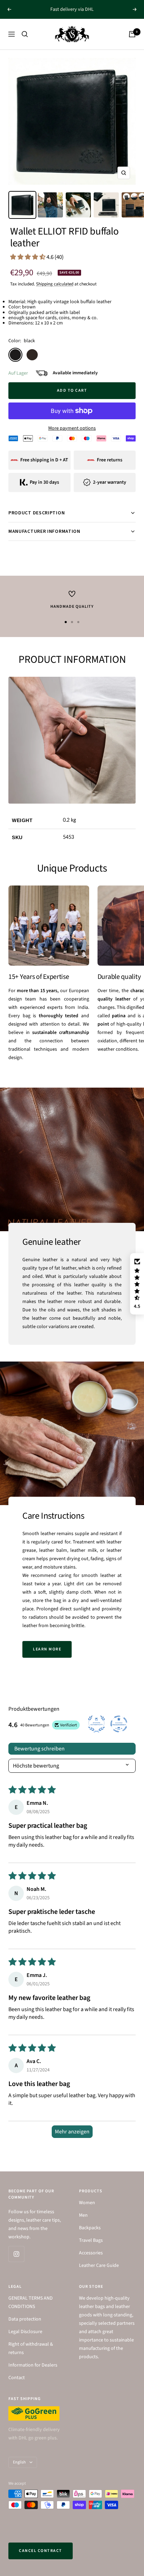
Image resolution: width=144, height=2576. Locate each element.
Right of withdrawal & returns (31, 2348)
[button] (28, 257)
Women (87, 2203)
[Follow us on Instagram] (16, 2254)
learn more (47, 1649)
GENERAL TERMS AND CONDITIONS (31, 2302)
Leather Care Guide (99, 2265)
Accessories (91, 2253)
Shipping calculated (55, 284)
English (19, 2462)
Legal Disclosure (25, 2332)
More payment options (72, 428)
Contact (17, 2378)
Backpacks (90, 2228)
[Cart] (132, 34)
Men (83, 2215)
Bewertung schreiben (39, 1749)
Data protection (25, 2319)
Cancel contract (41, 2551)
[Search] (25, 34)
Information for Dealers (33, 2365)
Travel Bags (91, 2240)
